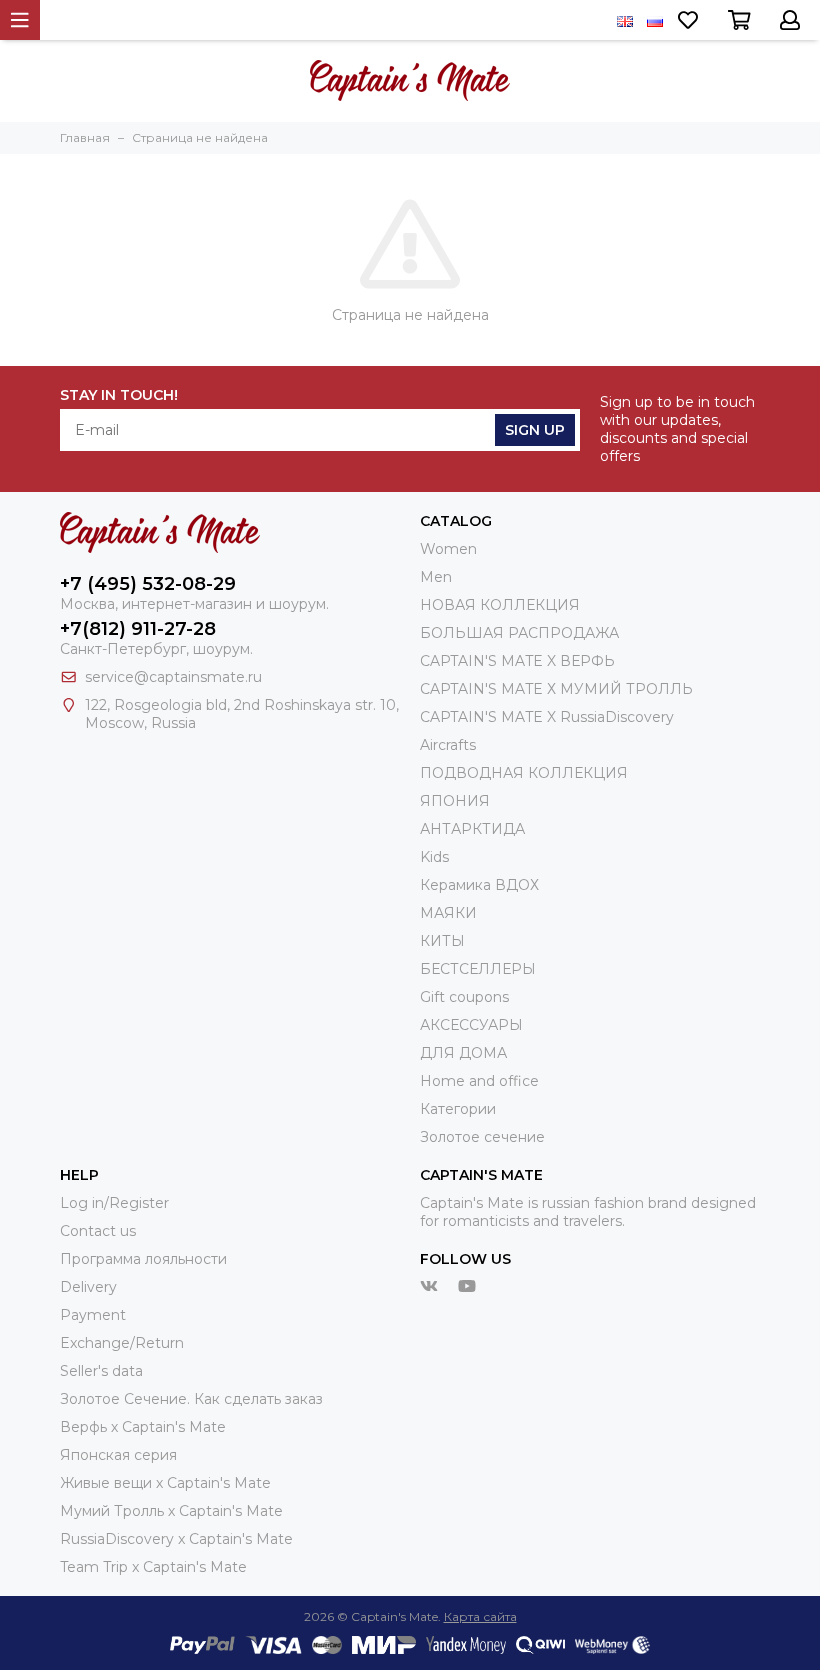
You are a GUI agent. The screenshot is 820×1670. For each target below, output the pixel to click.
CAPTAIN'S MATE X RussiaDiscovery (547, 717)
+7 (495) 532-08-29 (148, 584)
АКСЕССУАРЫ (471, 1025)
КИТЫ (442, 941)
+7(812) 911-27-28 (138, 629)
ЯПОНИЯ (455, 801)
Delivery (88, 1287)
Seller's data (101, 1371)
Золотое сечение (482, 1137)
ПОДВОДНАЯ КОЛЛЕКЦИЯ (524, 773)
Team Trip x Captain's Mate (153, 1567)
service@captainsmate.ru (173, 677)
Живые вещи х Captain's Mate (165, 1483)
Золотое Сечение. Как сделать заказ (191, 1399)
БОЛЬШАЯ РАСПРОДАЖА (519, 633)
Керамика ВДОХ (479, 885)
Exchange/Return (122, 1343)
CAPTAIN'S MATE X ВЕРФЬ (517, 661)
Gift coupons (464, 997)
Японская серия (118, 1455)
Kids (434, 857)
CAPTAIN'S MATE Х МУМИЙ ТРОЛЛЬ (556, 689)
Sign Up (535, 430)
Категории (458, 1109)
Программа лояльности (143, 1259)
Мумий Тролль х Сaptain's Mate (171, 1511)
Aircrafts (448, 745)
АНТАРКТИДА (472, 829)
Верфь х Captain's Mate (143, 1427)
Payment (93, 1315)
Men (436, 577)
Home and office (479, 1081)
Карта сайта (480, 1616)
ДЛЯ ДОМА (463, 1053)
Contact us (98, 1231)
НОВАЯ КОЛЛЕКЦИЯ (500, 605)
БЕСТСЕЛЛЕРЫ (478, 969)
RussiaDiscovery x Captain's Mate (176, 1539)
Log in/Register (114, 1203)
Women (448, 549)
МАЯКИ (448, 913)
